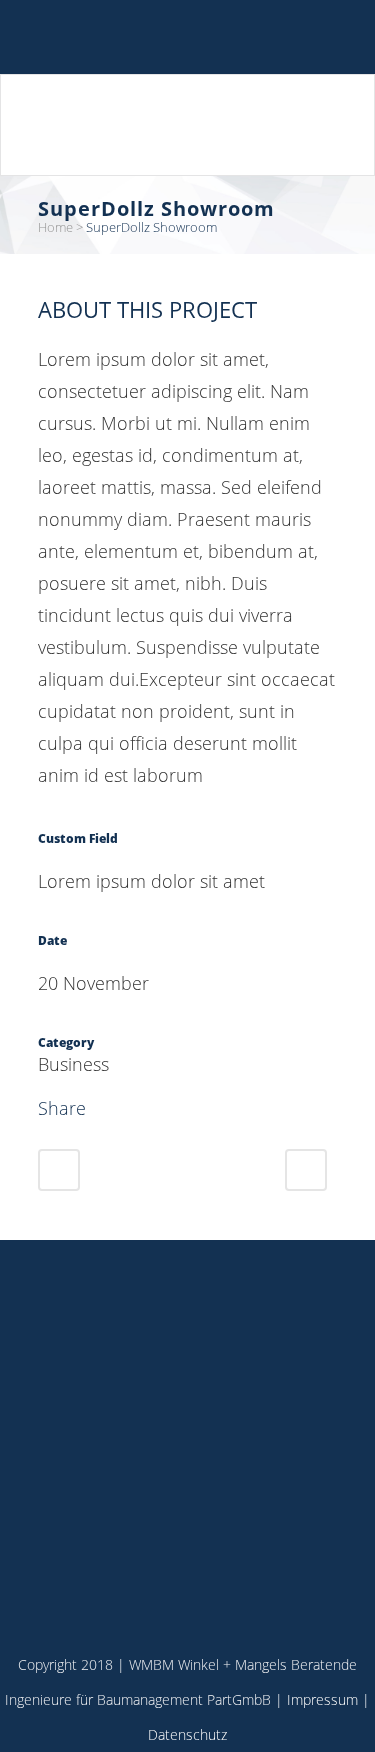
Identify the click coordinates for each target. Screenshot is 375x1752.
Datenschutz (187, 1734)
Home (55, 227)
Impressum (322, 1699)
